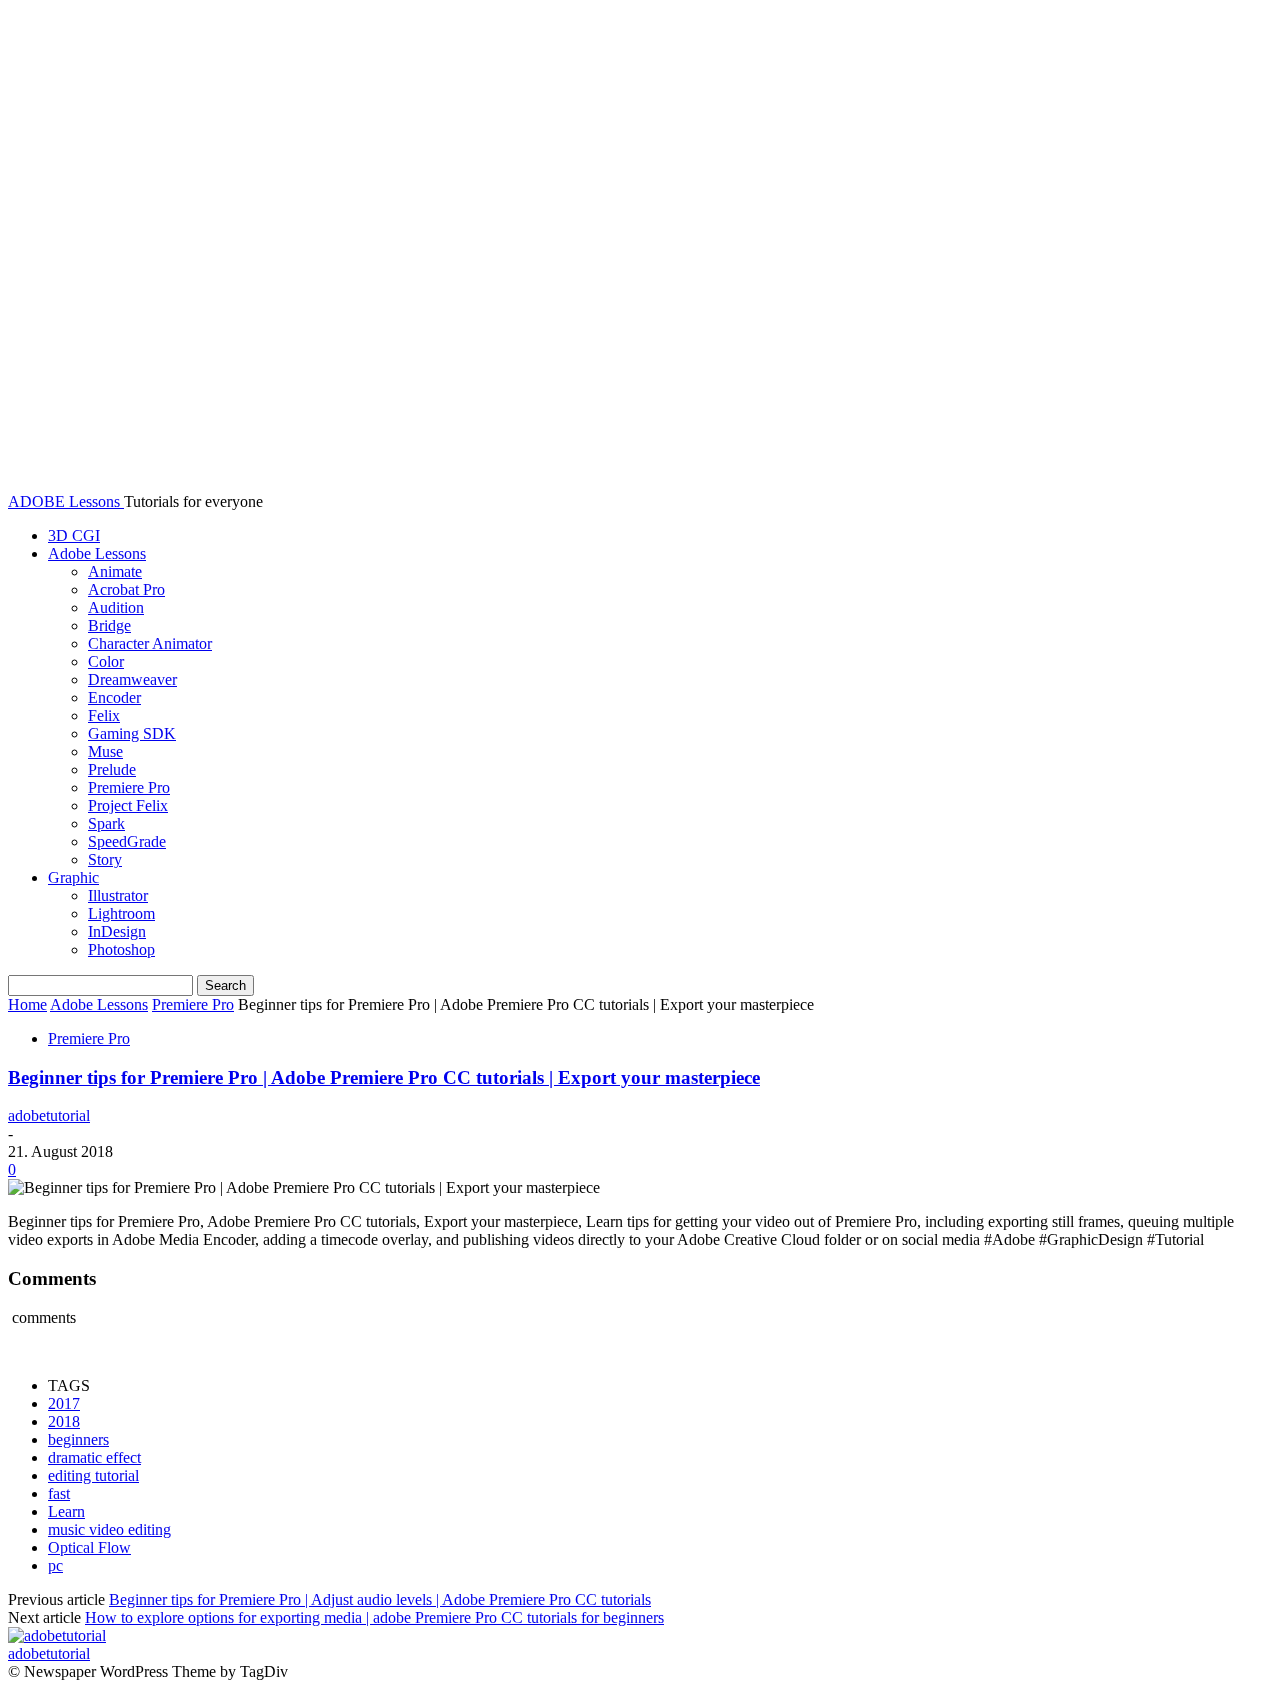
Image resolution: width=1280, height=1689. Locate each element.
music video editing (109, 1529)
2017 (64, 1403)
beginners (78, 1439)
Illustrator (118, 895)
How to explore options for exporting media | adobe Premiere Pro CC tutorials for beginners (374, 1617)
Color (106, 661)
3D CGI (74, 535)
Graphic (73, 877)
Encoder (114, 697)
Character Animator (150, 643)
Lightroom (121, 913)
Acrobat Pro (126, 589)
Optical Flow (89, 1547)
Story (105, 859)
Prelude (112, 769)
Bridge (109, 625)
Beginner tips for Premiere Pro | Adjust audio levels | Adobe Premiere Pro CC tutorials (380, 1599)
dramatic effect (94, 1457)
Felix (104, 715)
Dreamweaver (132, 679)
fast (59, 1493)
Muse (105, 751)
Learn (66, 1511)
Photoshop (121, 949)
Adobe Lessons (97, 553)
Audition (116, 607)
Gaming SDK (132, 733)
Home (27, 1004)
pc (55, 1565)
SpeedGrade (127, 841)
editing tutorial (93, 1475)
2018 (64, 1421)
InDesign (117, 931)
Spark (106, 823)
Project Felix (128, 805)
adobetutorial (49, 1115)
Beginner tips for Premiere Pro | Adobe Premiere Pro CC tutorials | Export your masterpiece (384, 1077)
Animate (115, 571)
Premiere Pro (129, 787)
